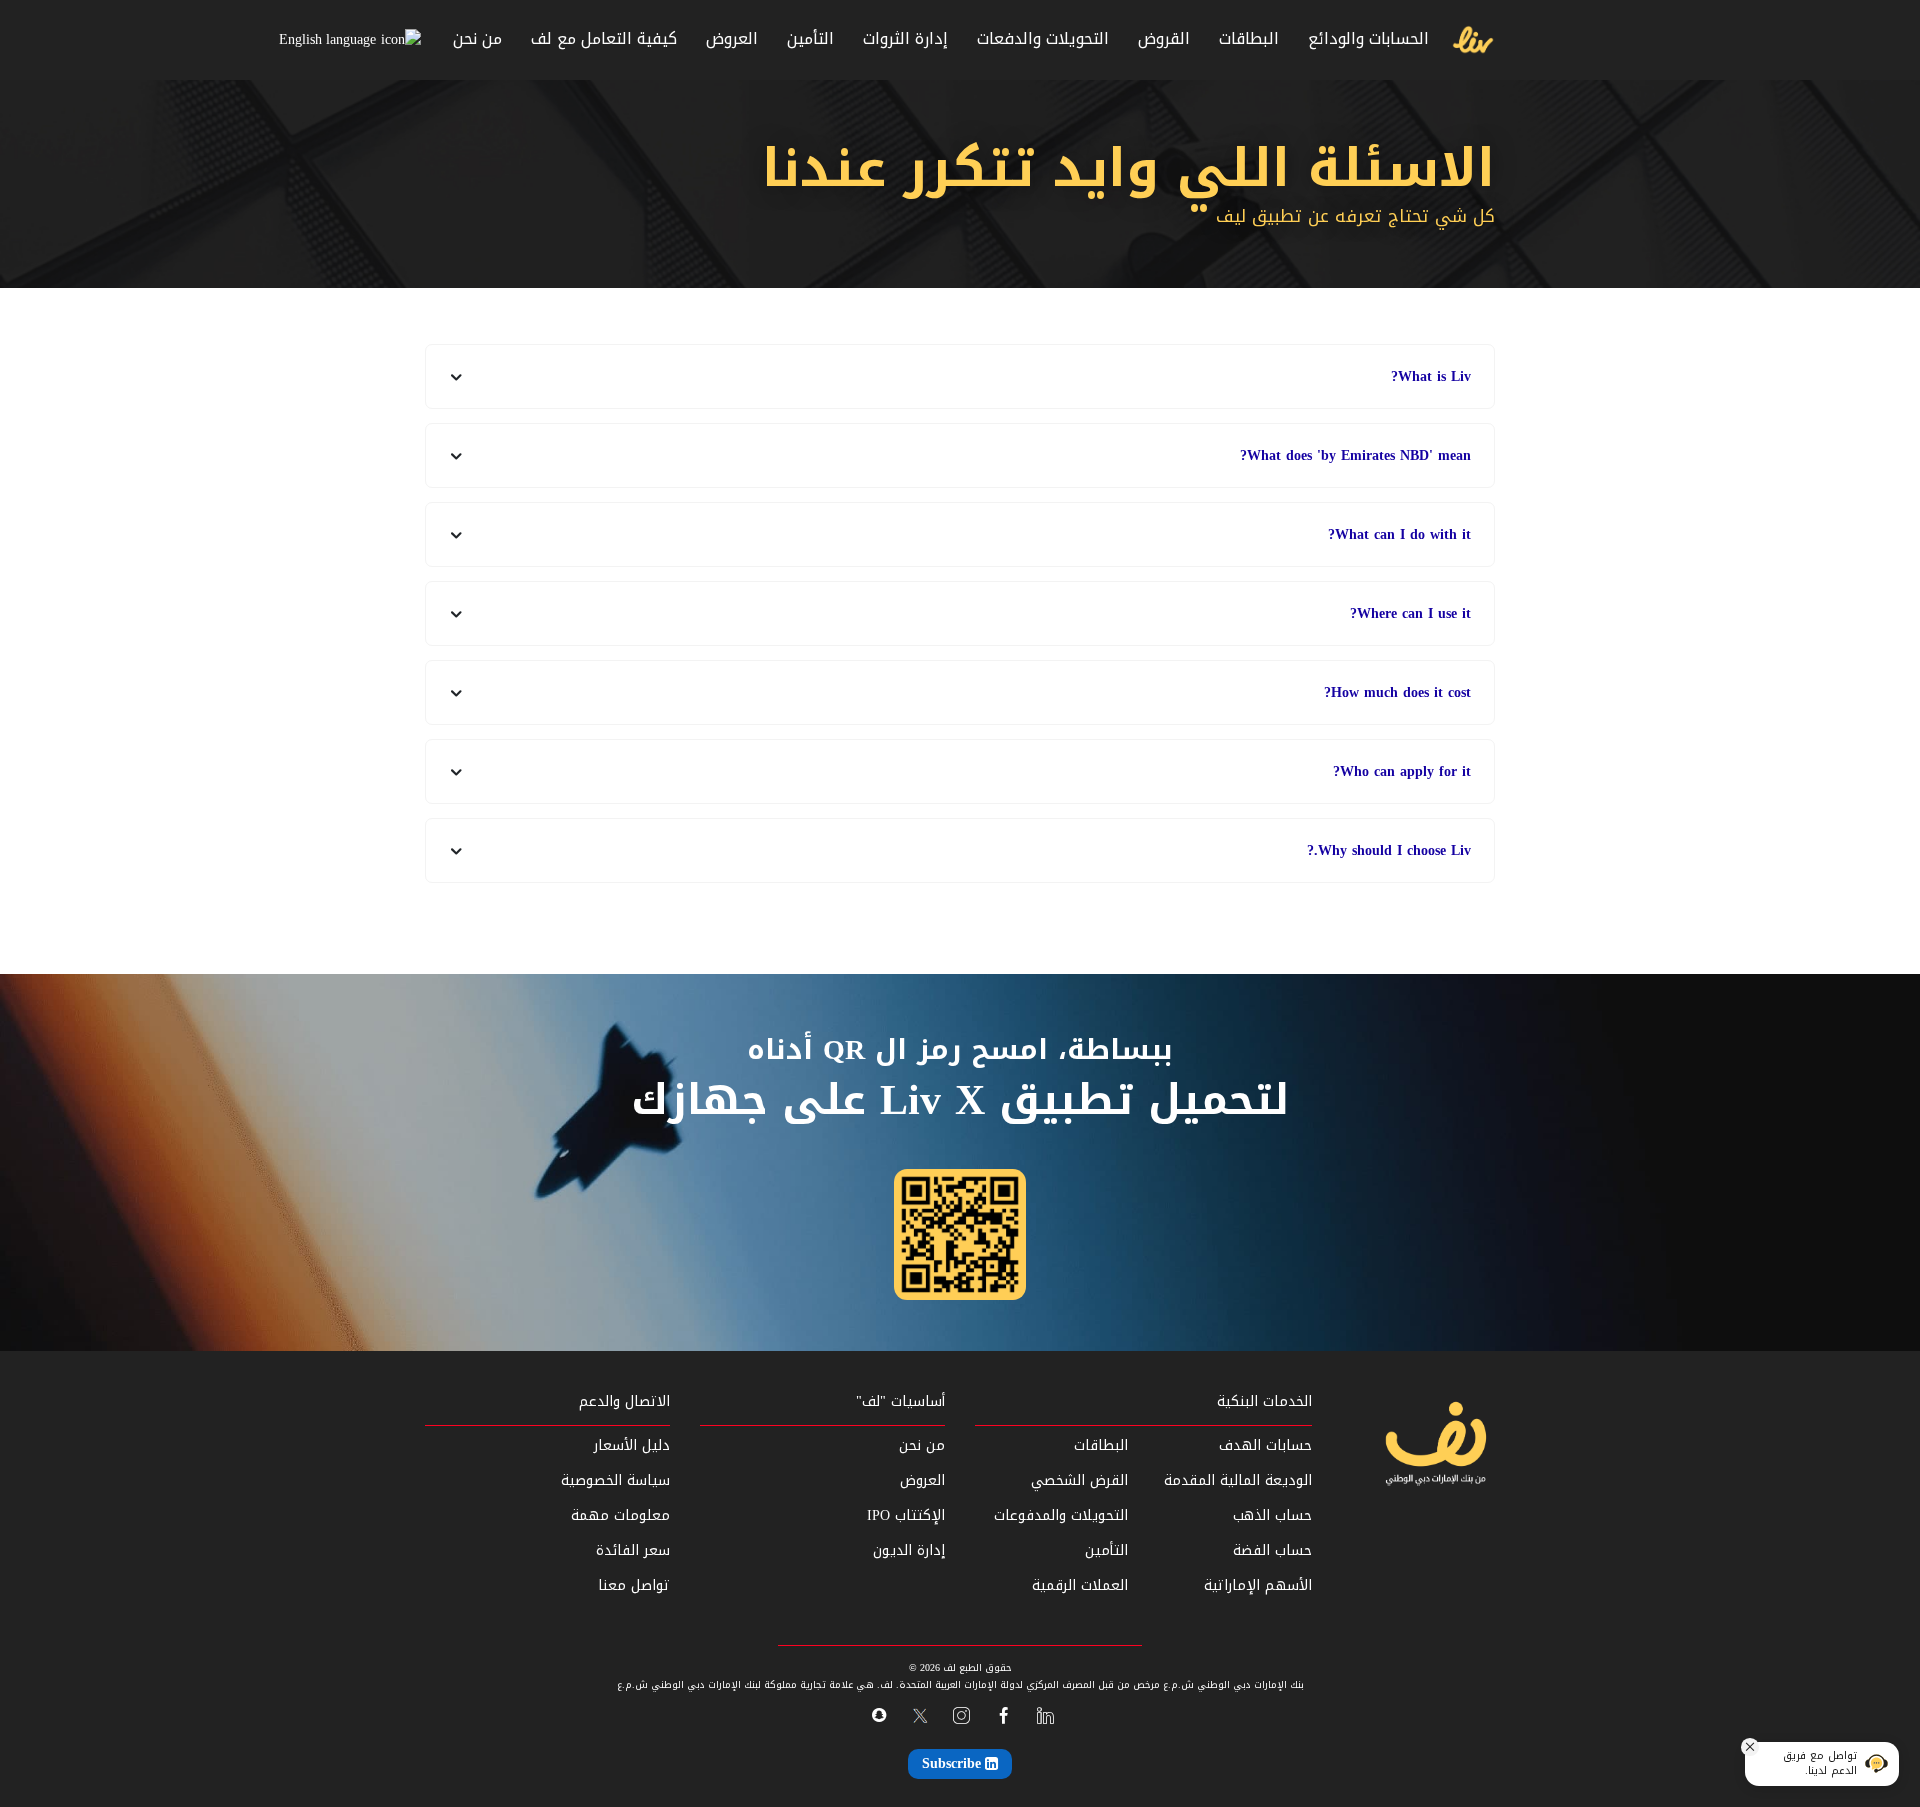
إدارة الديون (909, 1550)
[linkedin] (1045, 1716)
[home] (1435, 1446)
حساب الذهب (1272, 1515)
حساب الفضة (1272, 1550)
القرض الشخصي (1079, 1480)
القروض (1164, 39)
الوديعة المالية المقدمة (1237, 1480)
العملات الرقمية (1080, 1585)
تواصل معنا (634, 1585)
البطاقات (1249, 39)
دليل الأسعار (632, 1445)
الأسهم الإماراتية (1257, 1585)
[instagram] (961, 1716)
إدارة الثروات (905, 39)
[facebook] (1003, 1716)
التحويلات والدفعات (1043, 39)
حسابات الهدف (1265, 1445)
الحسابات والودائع (1368, 39)
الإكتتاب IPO (906, 1515)
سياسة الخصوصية (615, 1480)
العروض (732, 39)
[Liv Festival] (1473, 40)
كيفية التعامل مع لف (604, 39)
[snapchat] (878, 1715)
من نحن (477, 39)
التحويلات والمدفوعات (1061, 1515)
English (300, 39)
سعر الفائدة (633, 1550)
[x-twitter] (919, 1716)
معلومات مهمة (620, 1515)
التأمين (810, 39)
